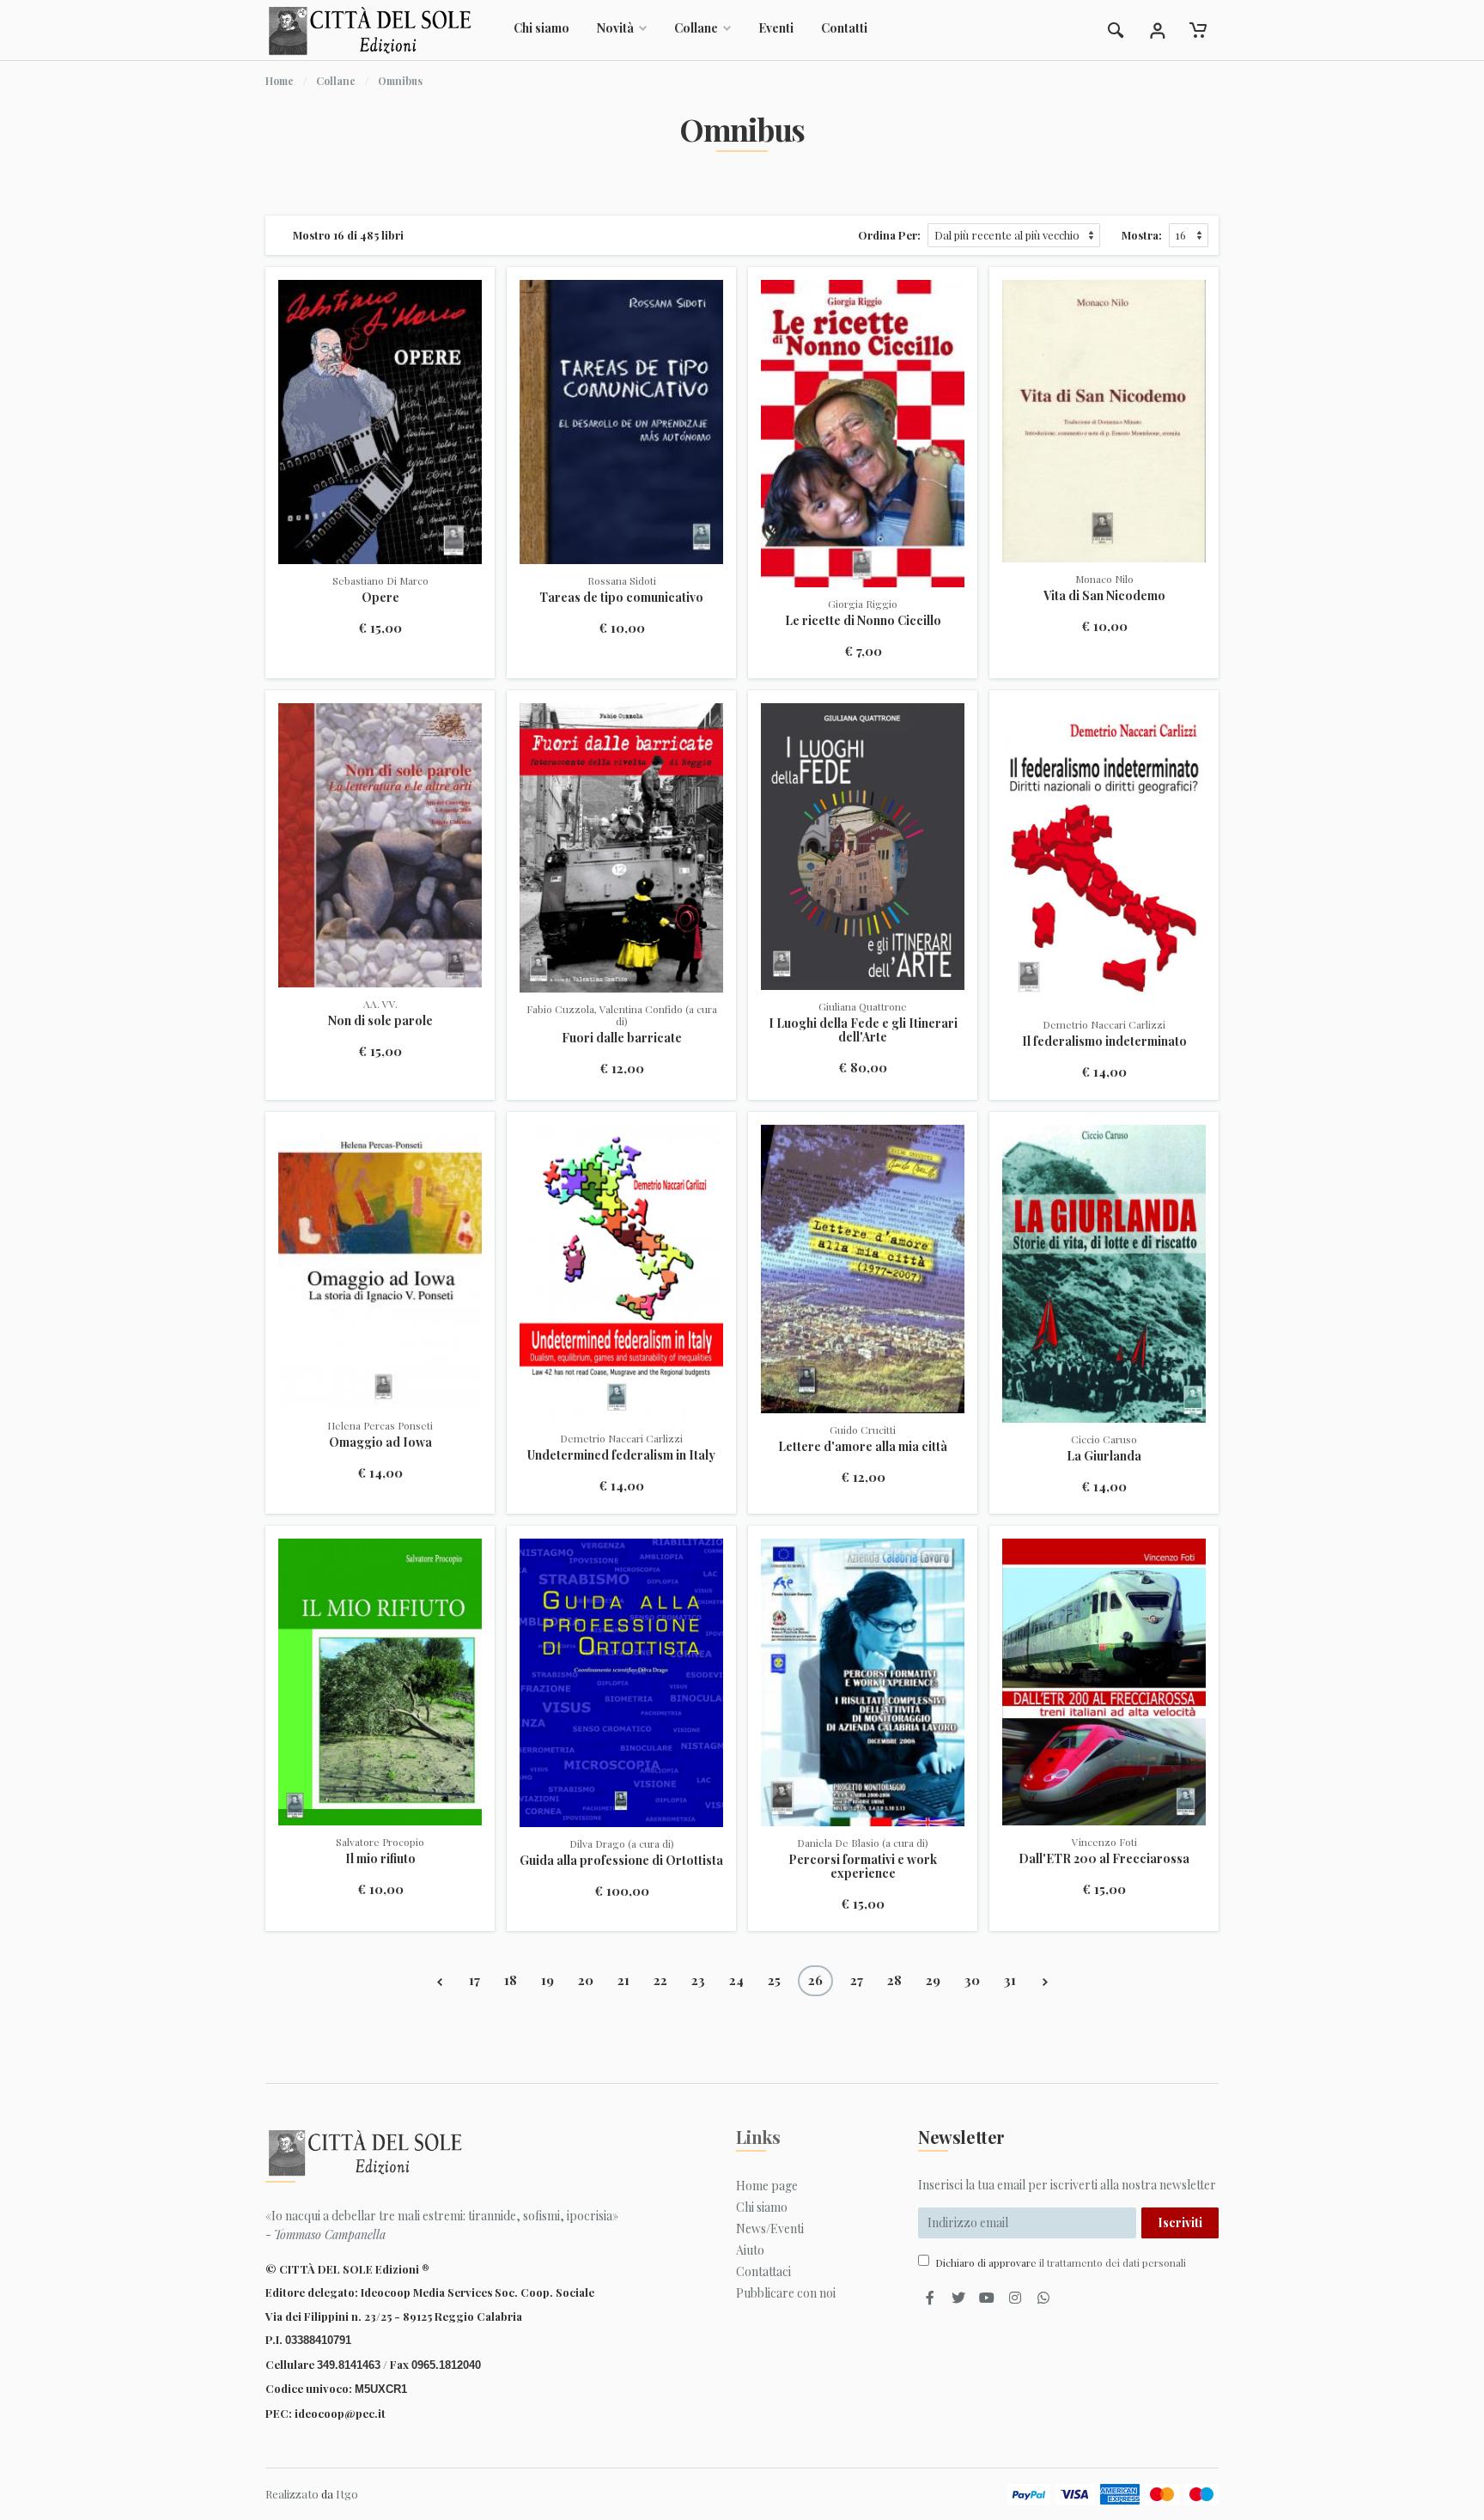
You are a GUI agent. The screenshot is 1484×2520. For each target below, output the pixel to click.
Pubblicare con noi (786, 2293)
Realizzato (292, 2494)
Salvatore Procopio (380, 1842)
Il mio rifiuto (380, 1858)
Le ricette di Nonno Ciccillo (863, 620)
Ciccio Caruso (1104, 1439)
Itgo (347, 2494)
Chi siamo (541, 28)
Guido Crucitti (863, 1430)
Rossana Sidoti (622, 580)
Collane (696, 28)
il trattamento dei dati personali (1113, 2262)
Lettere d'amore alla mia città (863, 1446)
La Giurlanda (1104, 1456)
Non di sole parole (380, 1020)
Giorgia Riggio (863, 604)
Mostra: (1142, 235)
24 (736, 1980)
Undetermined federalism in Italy (621, 1455)
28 (894, 1980)
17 (474, 1980)
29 (933, 1980)
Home (280, 81)
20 (586, 1980)
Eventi (776, 28)
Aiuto (750, 2250)
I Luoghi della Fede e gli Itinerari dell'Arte (863, 1030)
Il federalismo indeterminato (1104, 1041)
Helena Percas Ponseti (380, 1425)
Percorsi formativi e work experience (863, 1866)
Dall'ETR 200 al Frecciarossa (1104, 1858)
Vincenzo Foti (1104, 1842)
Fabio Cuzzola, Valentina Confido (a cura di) (622, 1015)
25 (774, 1980)
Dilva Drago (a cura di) (622, 1843)
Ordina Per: (889, 235)
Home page (767, 2186)
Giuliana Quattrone (863, 1006)
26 (815, 1980)
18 (511, 1980)
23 (698, 1980)
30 (972, 1980)
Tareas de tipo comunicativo (621, 597)
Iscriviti (1180, 2222)
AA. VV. (380, 1004)
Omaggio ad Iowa (380, 1442)
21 (623, 1980)
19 (547, 1980)
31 (1010, 1980)
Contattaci (763, 2271)
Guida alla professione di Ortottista (621, 1860)
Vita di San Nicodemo (1104, 595)
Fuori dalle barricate (622, 1038)
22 (660, 1980)
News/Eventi (770, 2229)
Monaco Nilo (1104, 579)
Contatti (844, 28)
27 (857, 1980)
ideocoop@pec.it (340, 2413)
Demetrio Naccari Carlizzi (1104, 1024)
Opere (380, 597)
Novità (615, 28)
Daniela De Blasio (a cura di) (863, 1843)
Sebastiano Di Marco (380, 580)
